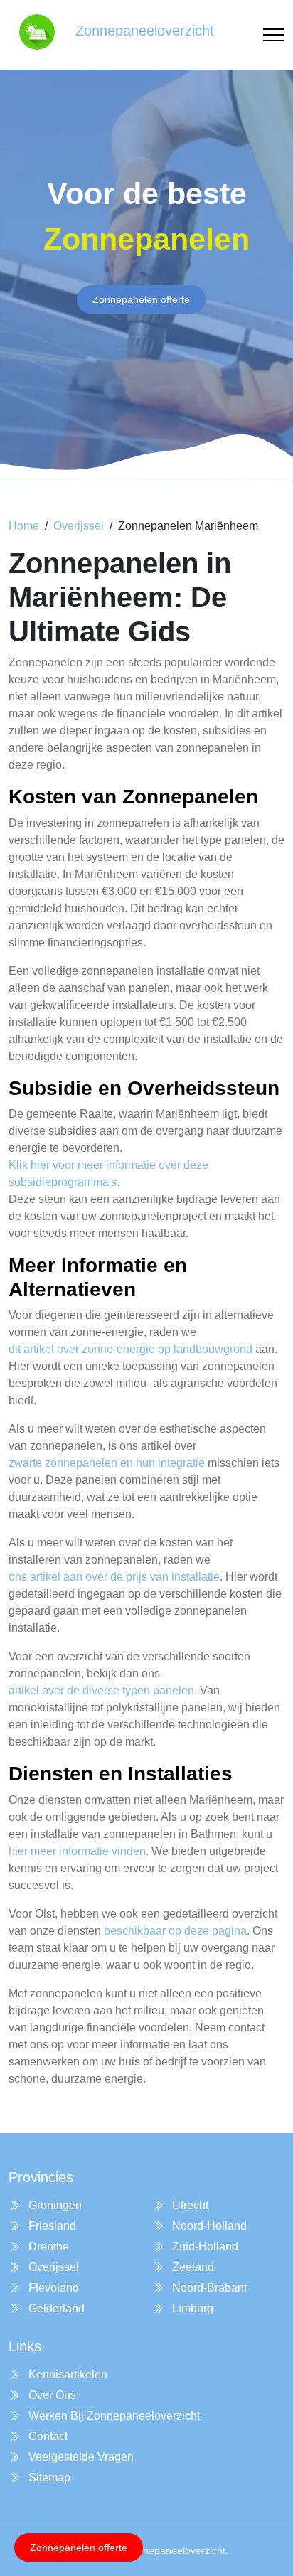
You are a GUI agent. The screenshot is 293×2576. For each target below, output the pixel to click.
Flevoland (52, 2288)
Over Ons (51, 2395)
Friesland (51, 2226)
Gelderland (55, 2308)
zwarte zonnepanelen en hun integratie (107, 1463)
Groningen (54, 2205)
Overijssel (79, 526)
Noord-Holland (208, 2226)
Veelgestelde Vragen (80, 2457)
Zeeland (192, 2267)
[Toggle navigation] (274, 35)
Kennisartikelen (66, 2374)
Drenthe (47, 2246)
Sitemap (48, 2478)
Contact (47, 2436)
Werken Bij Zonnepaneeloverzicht (113, 2416)
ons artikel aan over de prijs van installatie (114, 1577)
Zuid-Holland (204, 2246)
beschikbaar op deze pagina (175, 1931)
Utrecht (189, 2205)
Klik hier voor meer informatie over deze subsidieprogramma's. (108, 1174)
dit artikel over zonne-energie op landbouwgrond (130, 1349)
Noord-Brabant (208, 2288)
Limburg (191, 2308)
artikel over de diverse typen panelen (101, 1690)
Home (24, 526)
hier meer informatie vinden (77, 1851)
